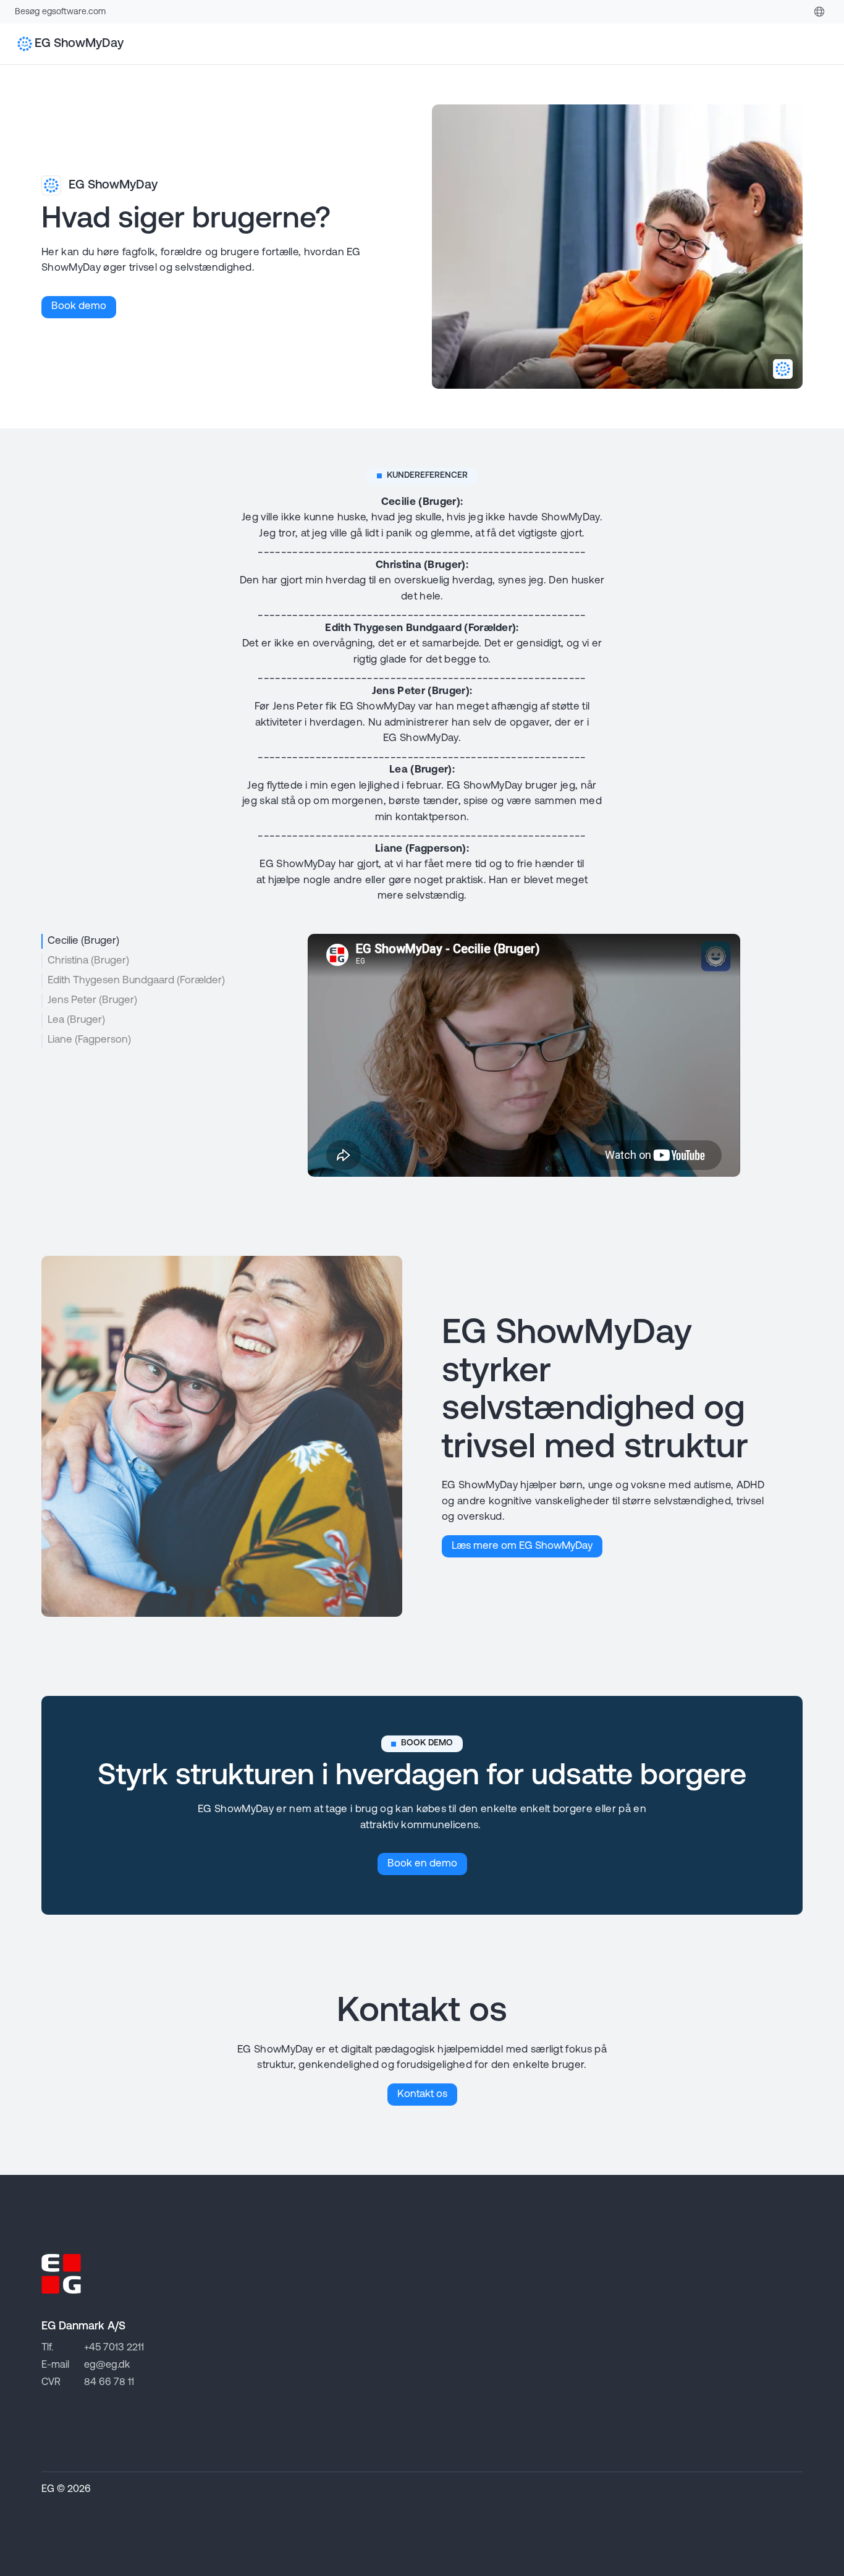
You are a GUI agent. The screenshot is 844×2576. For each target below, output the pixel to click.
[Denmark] (819, 12)
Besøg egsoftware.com (60, 12)
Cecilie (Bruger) (83, 941)
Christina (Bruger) (88, 961)
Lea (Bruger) (76, 1020)
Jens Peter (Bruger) (92, 1000)
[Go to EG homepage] (61, 2274)
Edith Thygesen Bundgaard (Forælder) (136, 981)
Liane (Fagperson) (89, 1040)
